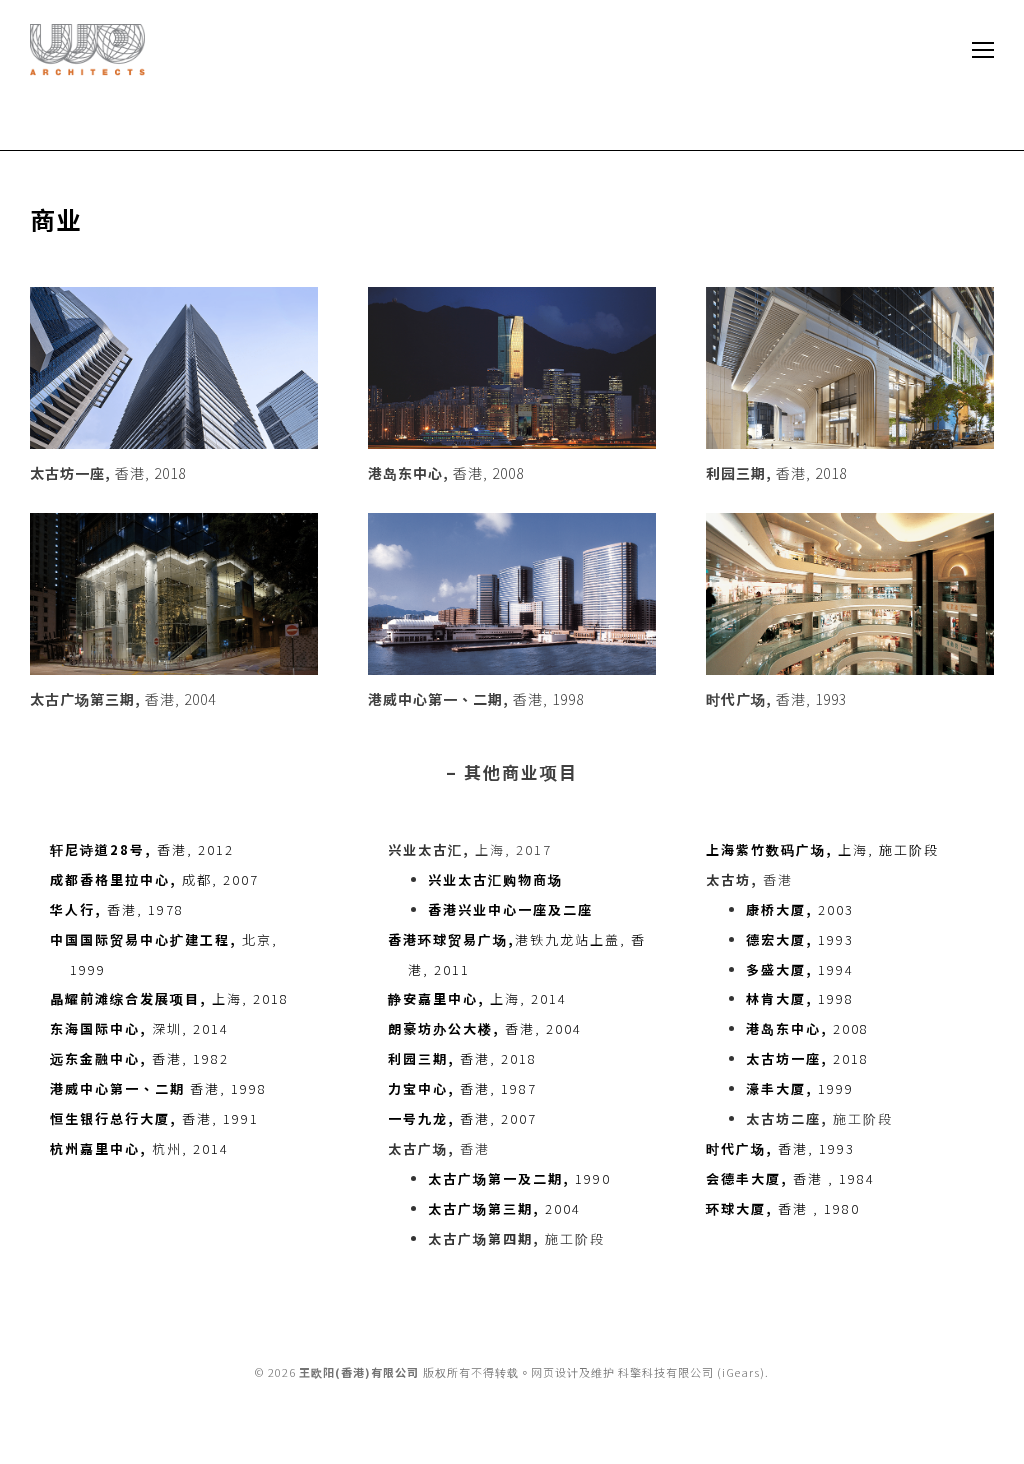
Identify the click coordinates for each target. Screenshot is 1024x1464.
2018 (807, 1058)
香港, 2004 (123, 699)
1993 (800, 939)
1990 (519, 1178)
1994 (800, 969)
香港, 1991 (154, 1118)
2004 (504, 1208)
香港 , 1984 (790, 1178)
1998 (800, 998)
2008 (807, 1028)
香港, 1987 (462, 1088)
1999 (800, 1088)
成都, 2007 (154, 879)
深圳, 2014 (139, 1028)
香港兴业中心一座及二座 (510, 909)
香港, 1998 (476, 699)
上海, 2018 (169, 998)
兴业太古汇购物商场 (495, 879)
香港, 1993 (776, 699)
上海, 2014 (477, 998)
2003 (800, 909)
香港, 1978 (117, 909)
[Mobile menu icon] (983, 50)
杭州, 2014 (139, 1148)
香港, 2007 (462, 1118)
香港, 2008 (446, 473)
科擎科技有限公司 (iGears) (691, 1372)
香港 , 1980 (783, 1208)
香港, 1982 (139, 1058)
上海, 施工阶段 (822, 849)
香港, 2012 (142, 849)
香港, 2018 (108, 473)
